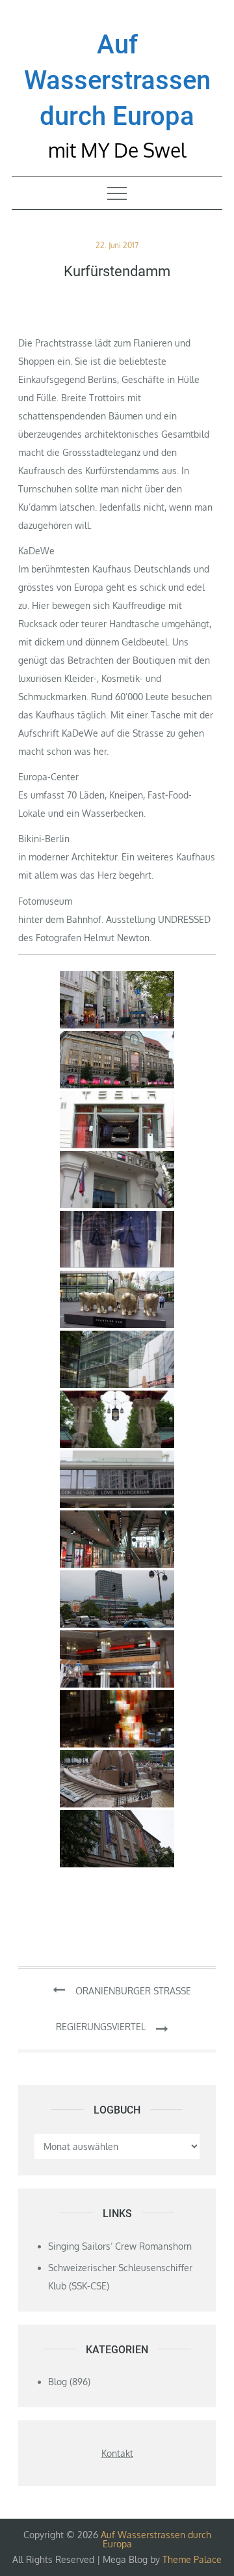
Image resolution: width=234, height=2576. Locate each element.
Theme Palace (192, 2559)
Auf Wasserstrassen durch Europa (117, 80)
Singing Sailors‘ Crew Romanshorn (120, 2246)
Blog (58, 2382)
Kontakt (117, 2453)
